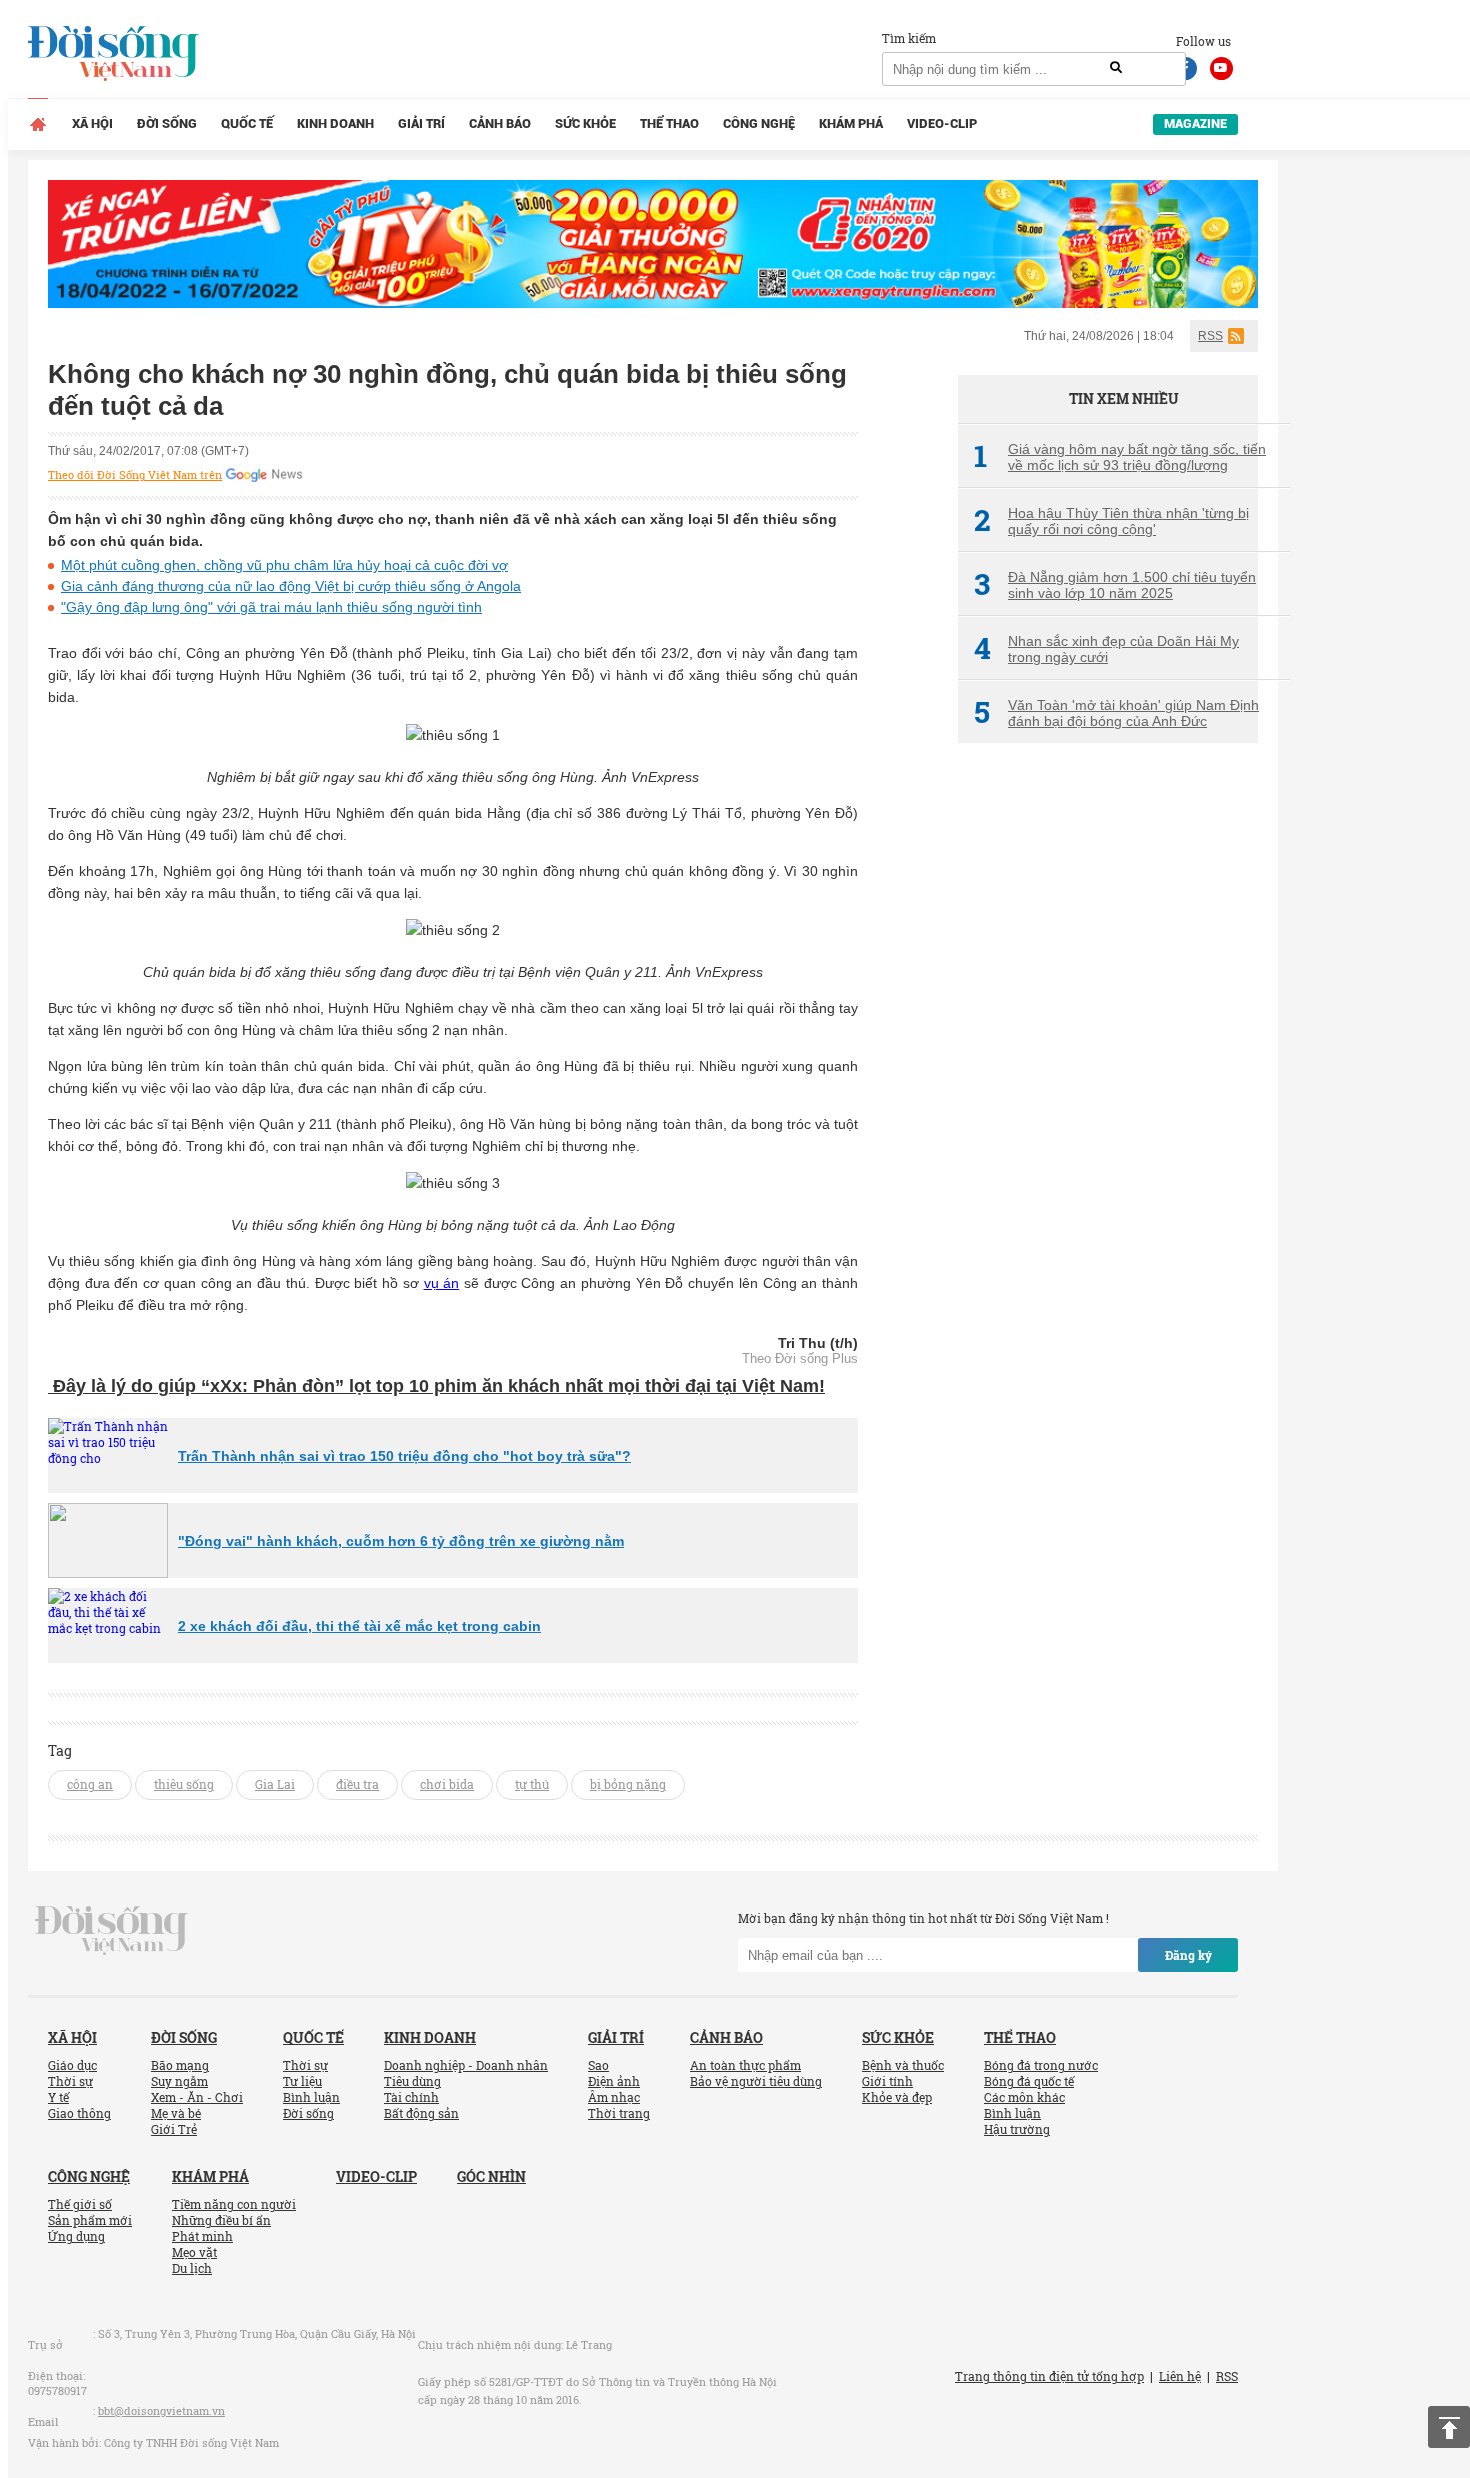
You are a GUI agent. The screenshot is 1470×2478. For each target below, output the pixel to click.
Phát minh (202, 2236)
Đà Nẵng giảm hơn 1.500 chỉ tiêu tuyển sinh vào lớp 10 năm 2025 (1115, 585)
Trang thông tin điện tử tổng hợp (1049, 2376)
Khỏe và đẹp (897, 2097)
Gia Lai (275, 1784)
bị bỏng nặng (628, 1784)
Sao (598, 2065)
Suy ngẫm (179, 2081)
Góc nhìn (491, 2176)
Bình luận (311, 2097)
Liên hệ (1180, 2376)
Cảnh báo (500, 123)
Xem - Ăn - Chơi (197, 2097)
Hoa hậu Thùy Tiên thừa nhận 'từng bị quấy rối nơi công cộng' (1111, 521)
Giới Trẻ (174, 2129)
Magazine (1195, 123)
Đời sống (167, 123)
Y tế (58, 2097)
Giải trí (421, 123)
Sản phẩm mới (90, 2220)
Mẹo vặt (194, 2252)
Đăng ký (1188, 1955)
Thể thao (669, 123)
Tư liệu (302, 2081)
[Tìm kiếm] (1116, 68)
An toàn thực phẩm (745, 2065)
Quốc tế (247, 123)
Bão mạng (180, 2065)
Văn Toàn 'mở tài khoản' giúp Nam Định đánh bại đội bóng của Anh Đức (1116, 713)
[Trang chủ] (38, 124)
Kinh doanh (335, 123)
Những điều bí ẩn (221, 2220)
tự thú (532, 1784)
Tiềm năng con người (234, 2204)
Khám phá (851, 123)
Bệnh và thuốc (903, 2065)
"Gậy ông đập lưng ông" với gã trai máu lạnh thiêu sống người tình (271, 607)
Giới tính (887, 2081)
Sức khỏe (585, 123)
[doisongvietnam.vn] (111, 1929)
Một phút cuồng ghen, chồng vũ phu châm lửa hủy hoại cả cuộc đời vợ (284, 565)
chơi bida (447, 1784)
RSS (1210, 336)
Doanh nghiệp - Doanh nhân (466, 2065)
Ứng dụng (76, 2236)
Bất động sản (421, 2113)
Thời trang (619, 2113)
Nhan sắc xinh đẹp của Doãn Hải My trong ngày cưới (1106, 649)
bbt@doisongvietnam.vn (161, 2410)
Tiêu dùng (412, 2081)
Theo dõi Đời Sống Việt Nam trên (135, 475)
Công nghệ (759, 123)
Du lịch (192, 2268)
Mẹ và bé (176, 2113)
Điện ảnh (614, 2081)
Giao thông (79, 2113)
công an (90, 1784)
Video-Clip (942, 123)
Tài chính (411, 2097)
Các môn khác (1024, 2097)
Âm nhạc (614, 2097)
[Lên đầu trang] (1449, 2427)
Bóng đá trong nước (1041, 2065)
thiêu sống (184, 1784)
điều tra (357, 1784)
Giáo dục (72, 2065)
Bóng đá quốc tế (1029, 2081)
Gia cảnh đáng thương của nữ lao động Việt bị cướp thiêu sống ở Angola (291, 586)
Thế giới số (80, 2204)
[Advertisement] (1108, 1093)
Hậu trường (1017, 2129)
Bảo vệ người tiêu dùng (756, 2081)
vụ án (442, 1283)
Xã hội (92, 123)
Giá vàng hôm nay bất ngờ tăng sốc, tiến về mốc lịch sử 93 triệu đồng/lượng (1120, 457)
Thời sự (70, 2081)
